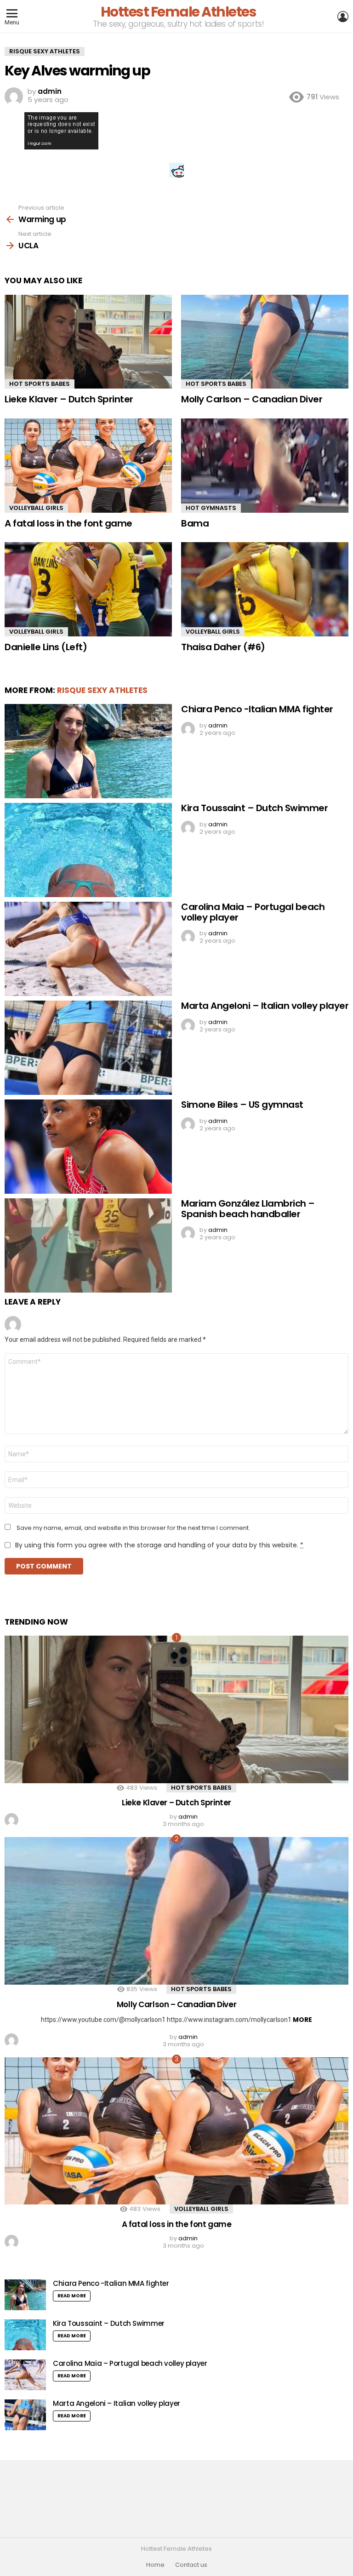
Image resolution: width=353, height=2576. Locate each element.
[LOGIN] (343, 17)
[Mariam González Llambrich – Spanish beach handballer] (88, 1245)
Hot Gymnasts (211, 508)
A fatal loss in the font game (68, 523)
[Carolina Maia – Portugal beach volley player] (88, 949)
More (302, 2020)
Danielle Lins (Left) (46, 647)
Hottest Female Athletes (179, 12)
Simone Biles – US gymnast (242, 1105)
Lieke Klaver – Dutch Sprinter (69, 399)
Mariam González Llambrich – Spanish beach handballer (248, 1209)
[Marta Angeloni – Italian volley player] (88, 1048)
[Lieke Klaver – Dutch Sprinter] (88, 342)
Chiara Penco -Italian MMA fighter (257, 709)
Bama (195, 523)
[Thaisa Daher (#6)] (265, 589)
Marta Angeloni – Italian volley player (265, 1006)
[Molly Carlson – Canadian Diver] (265, 342)
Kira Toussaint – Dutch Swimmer (254, 808)
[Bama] (265, 466)
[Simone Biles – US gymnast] (88, 1147)
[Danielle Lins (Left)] (88, 589)
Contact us (191, 2565)
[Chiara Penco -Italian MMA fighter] (88, 751)
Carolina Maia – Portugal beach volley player (253, 912)
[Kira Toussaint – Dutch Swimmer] (88, 850)
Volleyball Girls (36, 508)
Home (155, 2565)
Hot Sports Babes (40, 384)
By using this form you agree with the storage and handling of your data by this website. (159, 1545)
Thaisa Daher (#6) (223, 647)
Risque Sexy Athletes (102, 690)
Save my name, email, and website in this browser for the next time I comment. (133, 1528)
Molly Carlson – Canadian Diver (252, 399)
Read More (72, 2296)
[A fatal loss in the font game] (88, 466)
